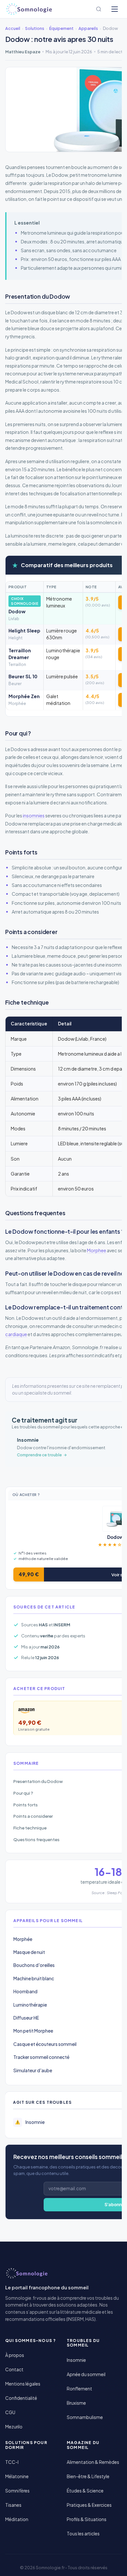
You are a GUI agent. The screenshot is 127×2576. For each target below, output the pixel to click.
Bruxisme (76, 2403)
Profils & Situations (87, 2519)
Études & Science (85, 2491)
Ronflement (79, 2389)
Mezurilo (14, 2427)
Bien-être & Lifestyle (88, 2476)
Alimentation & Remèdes (93, 2462)
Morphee (97, 1250)
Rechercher (99, 9)
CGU (10, 2412)
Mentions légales (23, 2384)
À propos (15, 2355)
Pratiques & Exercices (89, 2505)
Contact (14, 2369)
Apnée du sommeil (86, 2374)
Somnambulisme (85, 2417)
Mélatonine (17, 2476)
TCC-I (12, 2462)
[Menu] (115, 9)
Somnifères (17, 2491)
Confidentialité (21, 2398)
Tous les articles (83, 2534)
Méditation (17, 2519)
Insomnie (76, 2360)
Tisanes (13, 2505)
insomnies (34, 815)
